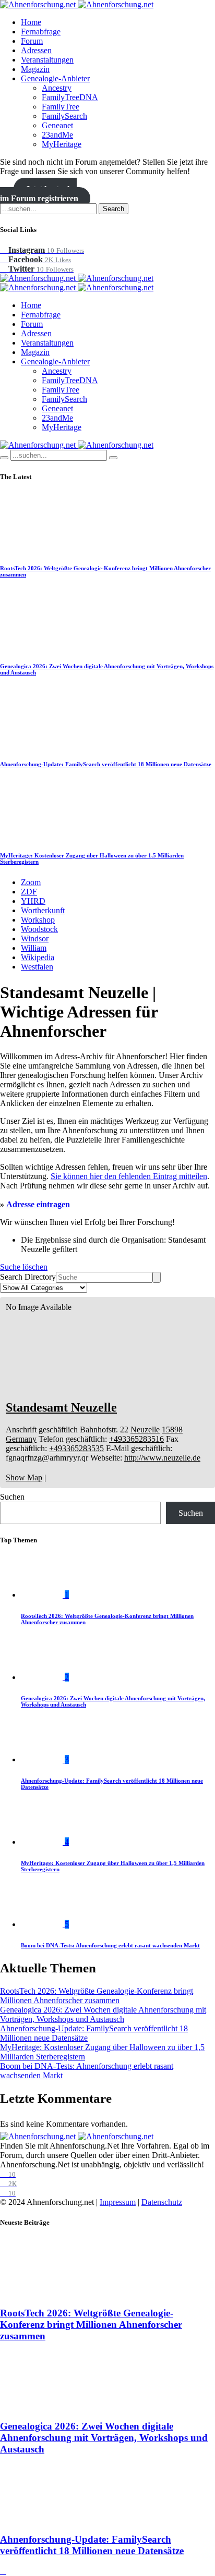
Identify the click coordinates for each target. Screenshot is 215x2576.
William (34, 948)
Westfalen (37, 967)
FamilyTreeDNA (70, 97)
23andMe (57, 135)
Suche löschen (24, 1267)
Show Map (24, 1477)
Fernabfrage (41, 32)
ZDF (29, 892)
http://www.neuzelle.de (162, 1458)
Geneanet (57, 125)
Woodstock (39, 929)
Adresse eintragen (38, 1204)
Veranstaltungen (47, 60)
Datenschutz (162, 2202)
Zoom (31, 882)
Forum (32, 41)
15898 (172, 1430)
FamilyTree (61, 107)
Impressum (118, 2202)
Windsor (35, 939)
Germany (21, 1439)
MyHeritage (62, 144)
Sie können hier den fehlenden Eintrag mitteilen (129, 1176)
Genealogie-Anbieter (55, 78)
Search (114, 209)
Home (31, 22)
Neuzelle (145, 1430)
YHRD (33, 901)
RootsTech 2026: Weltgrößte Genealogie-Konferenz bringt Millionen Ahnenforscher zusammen (97, 1996)
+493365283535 (76, 1448)
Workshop (38, 920)
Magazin (35, 69)
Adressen (36, 50)
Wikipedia (38, 957)
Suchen (12, 1497)
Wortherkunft (43, 910)
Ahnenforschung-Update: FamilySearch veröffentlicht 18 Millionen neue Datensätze (106, 764)
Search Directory (28, 1277)
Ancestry (57, 88)
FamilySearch (64, 116)
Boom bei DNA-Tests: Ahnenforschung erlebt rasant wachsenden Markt (110, 1945)
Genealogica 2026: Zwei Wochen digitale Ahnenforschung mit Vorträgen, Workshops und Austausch (103, 2014)
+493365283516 (136, 1439)
